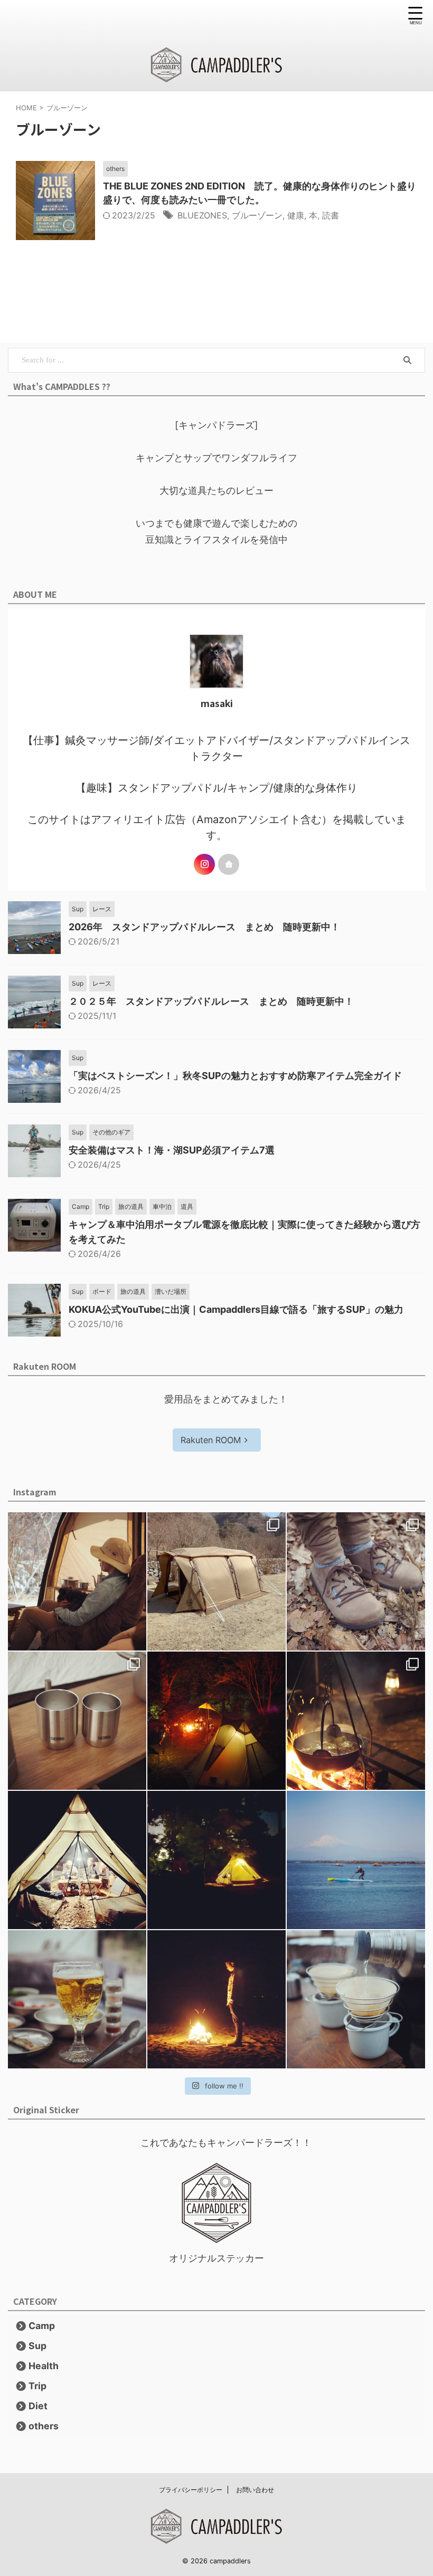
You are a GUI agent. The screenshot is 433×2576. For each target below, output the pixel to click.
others (44, 2426)
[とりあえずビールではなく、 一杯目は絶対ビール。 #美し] (77, 1999)
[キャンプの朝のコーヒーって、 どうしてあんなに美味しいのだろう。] (356, 1999)
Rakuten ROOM (211, 1440)
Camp (42, 2326)
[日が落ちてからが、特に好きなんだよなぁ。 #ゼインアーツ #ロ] (77, 1860)
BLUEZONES (202, 215)
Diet (38, 2406)
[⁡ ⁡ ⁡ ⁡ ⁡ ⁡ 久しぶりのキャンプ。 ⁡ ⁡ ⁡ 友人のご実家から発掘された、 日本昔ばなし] (356, 1721)
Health (44, 2366)
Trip (37, 2386)
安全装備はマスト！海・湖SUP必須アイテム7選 (172, 1150)
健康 (296, 215)
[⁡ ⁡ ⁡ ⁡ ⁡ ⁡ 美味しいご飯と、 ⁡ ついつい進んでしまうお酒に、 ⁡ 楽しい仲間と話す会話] (216, 1721)
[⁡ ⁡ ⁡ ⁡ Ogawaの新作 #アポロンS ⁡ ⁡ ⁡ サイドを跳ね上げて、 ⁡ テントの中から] (77, 1581)
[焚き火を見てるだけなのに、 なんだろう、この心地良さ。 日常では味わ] (216, 1999)
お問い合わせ (255, 2490)
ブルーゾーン (257, 215)
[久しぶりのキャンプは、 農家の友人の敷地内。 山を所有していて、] (216, 1860)
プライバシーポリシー (191, 2490)
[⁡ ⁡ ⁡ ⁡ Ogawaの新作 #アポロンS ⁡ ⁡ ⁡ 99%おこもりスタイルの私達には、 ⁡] (216, 1581)
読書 (331, 215)
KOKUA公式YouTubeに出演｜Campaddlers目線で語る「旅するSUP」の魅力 (236, 1309)
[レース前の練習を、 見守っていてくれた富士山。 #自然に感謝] (356, 1860)
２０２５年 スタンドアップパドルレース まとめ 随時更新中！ (211, 1001)
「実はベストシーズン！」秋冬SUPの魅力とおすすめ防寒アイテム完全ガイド (235, 1076)
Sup (37, 2346)
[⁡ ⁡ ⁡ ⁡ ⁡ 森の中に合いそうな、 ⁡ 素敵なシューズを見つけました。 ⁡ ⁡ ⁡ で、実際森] (356, 1581)
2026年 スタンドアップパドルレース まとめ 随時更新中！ (204, 927)
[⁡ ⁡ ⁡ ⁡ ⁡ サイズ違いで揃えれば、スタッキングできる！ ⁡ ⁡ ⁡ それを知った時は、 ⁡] (77, 1721)
